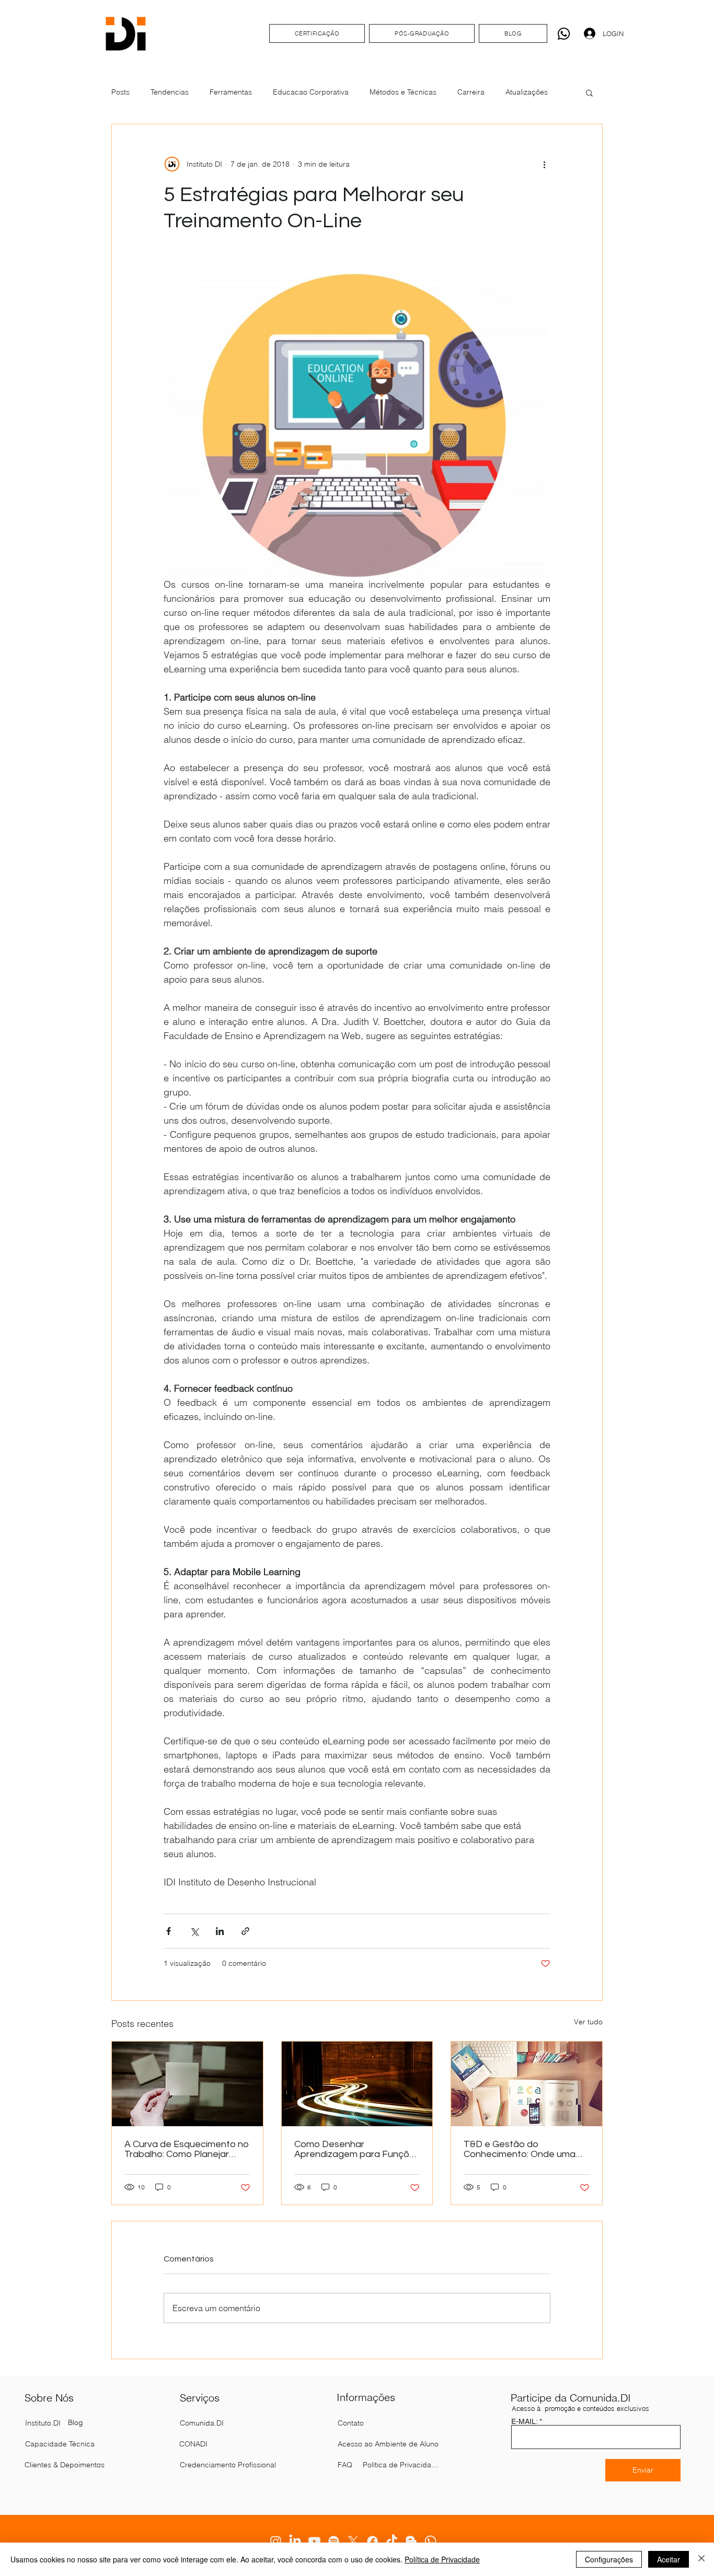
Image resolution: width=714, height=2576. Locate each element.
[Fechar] (701, 2559)
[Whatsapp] (564, 34)
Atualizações (527, 92)
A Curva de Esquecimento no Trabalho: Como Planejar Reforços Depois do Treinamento (187, 2149)
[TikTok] (392, 2541)
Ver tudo (588, 2022)
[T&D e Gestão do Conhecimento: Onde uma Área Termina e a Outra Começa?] (527, 2084)
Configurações (609, 2559)
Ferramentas (231, 92)
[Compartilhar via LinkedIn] (220, 1931)
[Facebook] (372, 2541)
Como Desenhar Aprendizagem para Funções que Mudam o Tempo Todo (357, 2149)
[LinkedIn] (295, 2541)
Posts (120, 92)
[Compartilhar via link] (245, 1931)
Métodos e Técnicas (403, 92)
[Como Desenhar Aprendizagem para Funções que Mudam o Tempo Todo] (357, 2084)
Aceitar (669, 2559)
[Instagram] (276, 2541)
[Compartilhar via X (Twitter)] (194, 1931)
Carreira (471, 92)
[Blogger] (411, 2541)
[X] (353, 2541)
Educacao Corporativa (311, 92)
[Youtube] (314, 2541)
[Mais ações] (544, 164)
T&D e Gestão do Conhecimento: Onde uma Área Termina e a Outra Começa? (520, 2149)
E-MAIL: (524, 2421)
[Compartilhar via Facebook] (169, 1931)
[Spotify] (334, 2541)
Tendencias (170, 92)
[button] (589, 92)
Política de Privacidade (442, 2559)
